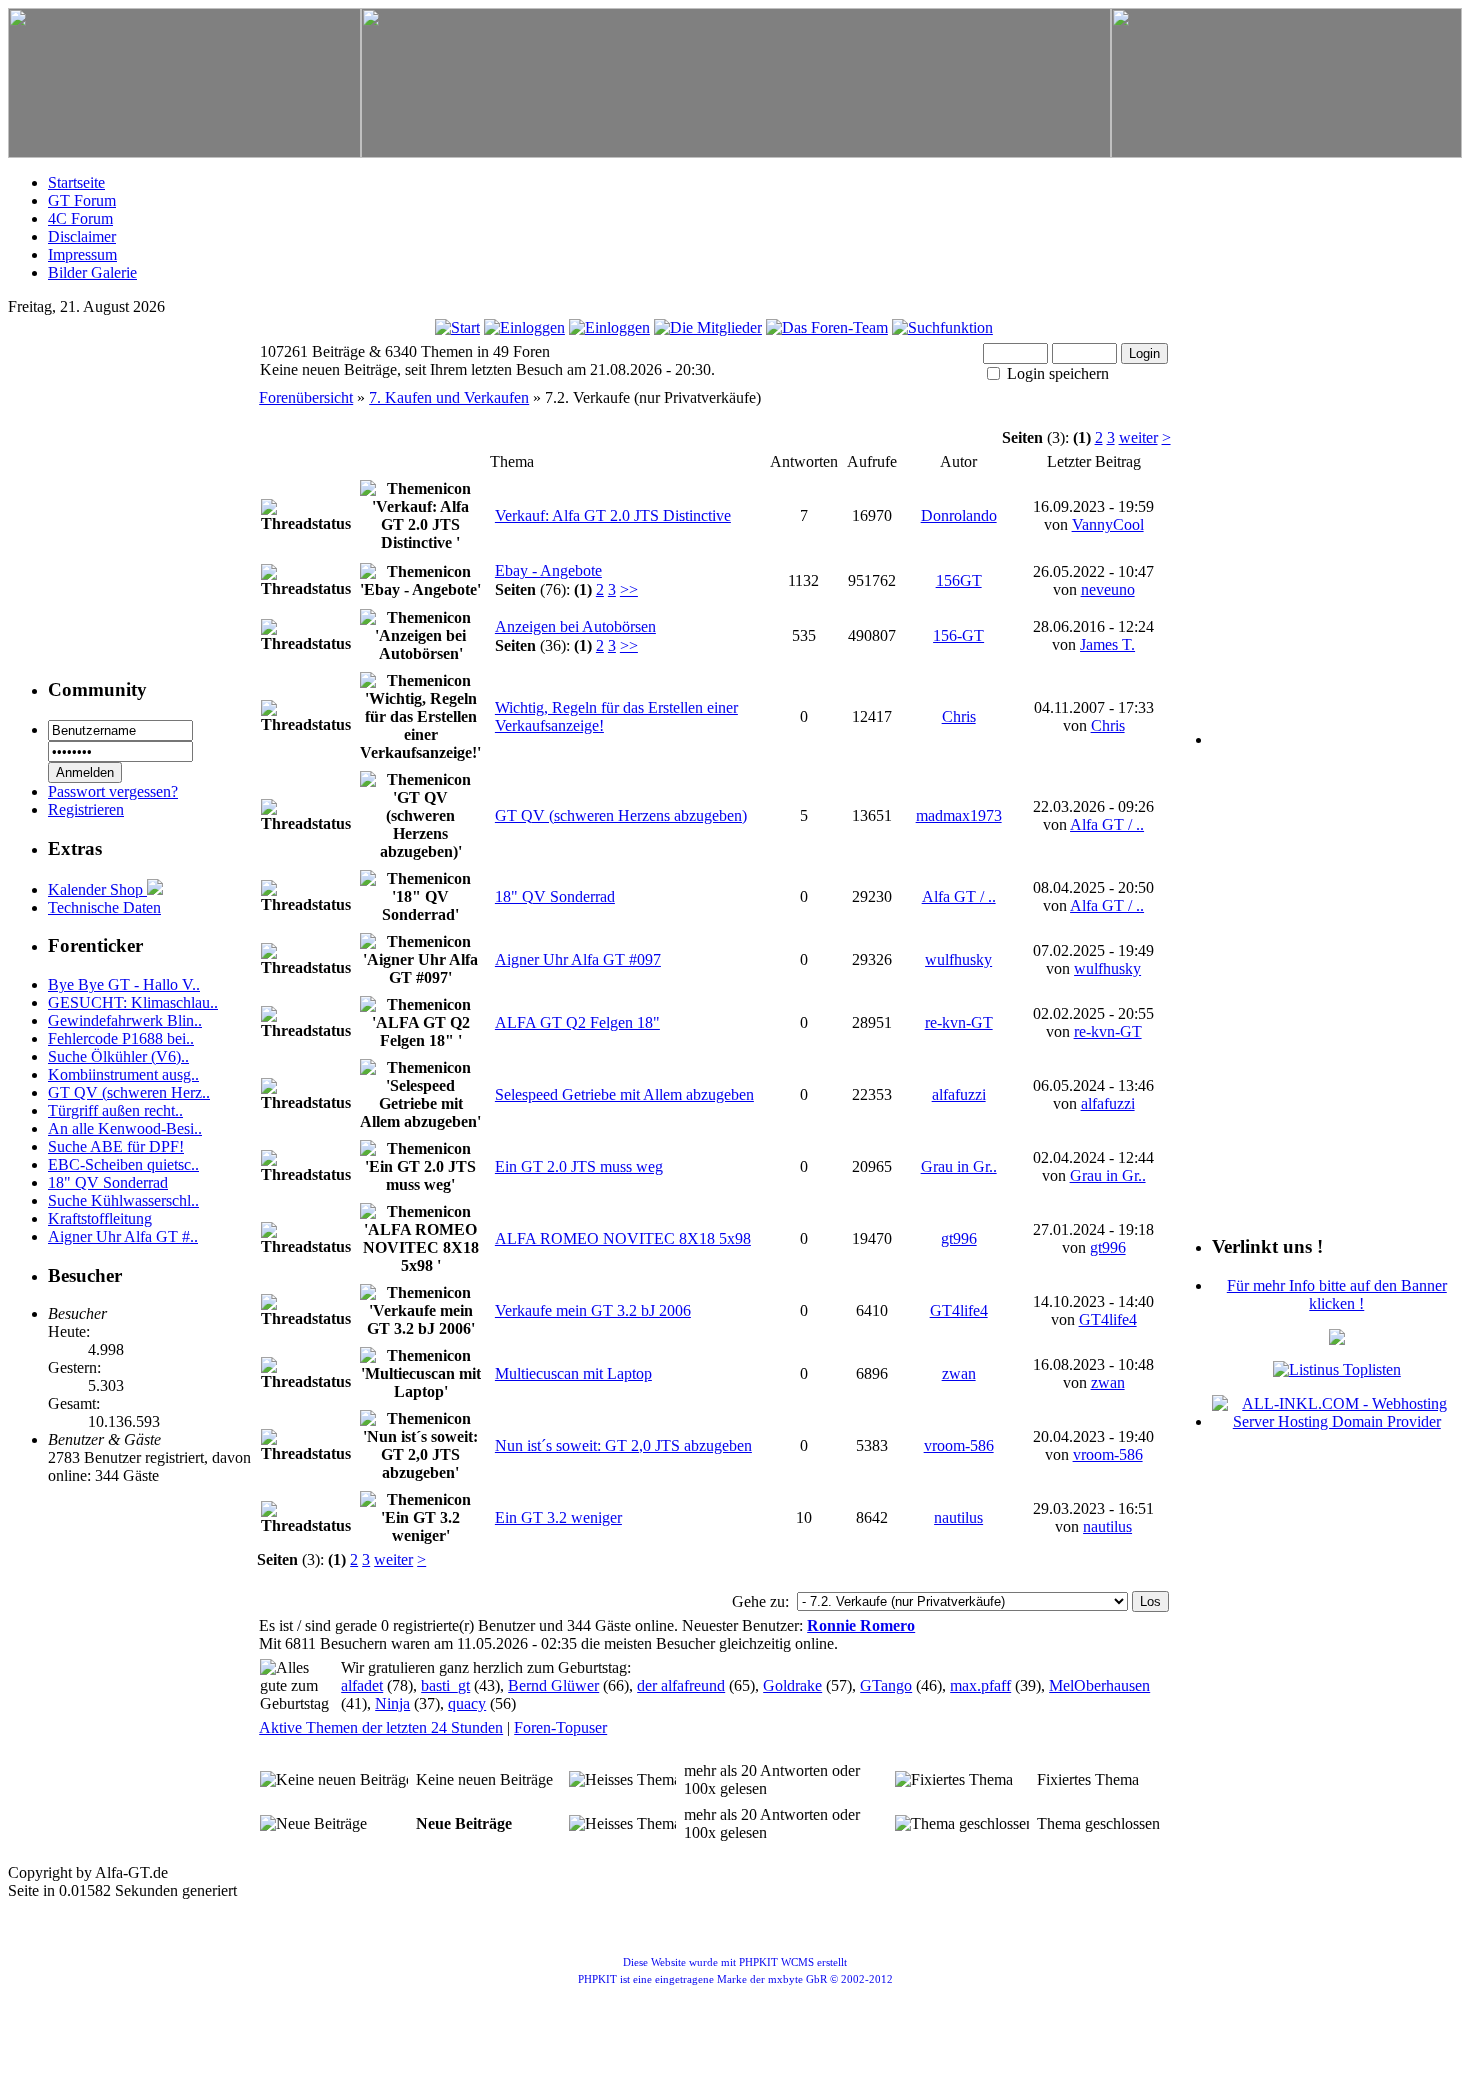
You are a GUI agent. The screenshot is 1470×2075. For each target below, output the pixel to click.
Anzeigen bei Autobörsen (575, 626)
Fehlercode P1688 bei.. (121, 1038)
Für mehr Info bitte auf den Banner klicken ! (1337, 1294)
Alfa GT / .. (1107, 824)
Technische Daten (104, 907)
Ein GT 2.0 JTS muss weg (579, 1166)
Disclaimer (82, 236)
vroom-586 (959, 1445)
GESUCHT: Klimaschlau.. (133, 1002)
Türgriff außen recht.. (115, 1110)
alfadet (362, 1685)
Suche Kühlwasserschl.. (123, 1200)
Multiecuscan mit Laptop (573, 1373)
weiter (1138, 437)
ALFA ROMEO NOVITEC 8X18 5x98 (623, 1238)
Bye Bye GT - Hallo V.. (124, 984)
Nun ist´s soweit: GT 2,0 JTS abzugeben (623, 1445)
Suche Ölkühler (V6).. (118, 1056)
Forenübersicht (306, 397)
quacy (467, 1703)
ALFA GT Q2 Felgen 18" (577, 1022)
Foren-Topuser (560, 1727)
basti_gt (445, 1685)
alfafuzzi (959, 1094)
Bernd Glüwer (553, 1685)
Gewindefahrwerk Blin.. (125, 1020)
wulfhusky (958, 959)
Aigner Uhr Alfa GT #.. (123, 1236)
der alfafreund (681, 1685)
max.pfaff (980, 1685)
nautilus (958, 1517)
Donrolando (959, 515)
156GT (959, 580)
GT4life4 (959, 1310)
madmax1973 (959, 815)
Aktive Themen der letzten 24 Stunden (381, 1727)
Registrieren (86, 809)
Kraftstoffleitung (100, 1218)
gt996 (959, 1238)
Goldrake (792, 1685)
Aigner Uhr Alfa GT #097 (578, 959)
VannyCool (1108, 524)
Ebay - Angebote (548, 570)
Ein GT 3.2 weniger (558, 1517)
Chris (959, 716)
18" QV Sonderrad (108, 1182)
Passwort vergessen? (113, 791)
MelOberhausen (1099, 1685)
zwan (959, 1373)
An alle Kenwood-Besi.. (125, 1128)
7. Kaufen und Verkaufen (449, 397)
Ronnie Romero (861, 1625)
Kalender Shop (97, 889)
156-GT (958, 635)
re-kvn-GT (959, 1022)
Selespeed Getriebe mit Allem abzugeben (624, 1094)
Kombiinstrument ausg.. (123, 1074)
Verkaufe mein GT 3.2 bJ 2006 (593, 1310)
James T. (1107, 644)
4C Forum (80, 218)
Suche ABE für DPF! (116, 1146)
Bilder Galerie (92, 272)
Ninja (392, 1703)
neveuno (1108, 589)
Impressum (82, 254)
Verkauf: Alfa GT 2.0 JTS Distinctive (613, 515)
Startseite (76, 182)
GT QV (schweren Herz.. (129, 1092)
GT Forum (82, 200)
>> (629, 589)
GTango (886, 1685)
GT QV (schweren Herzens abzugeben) (621, 815)
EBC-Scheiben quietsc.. (123, 1164)
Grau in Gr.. (959, 1166)
